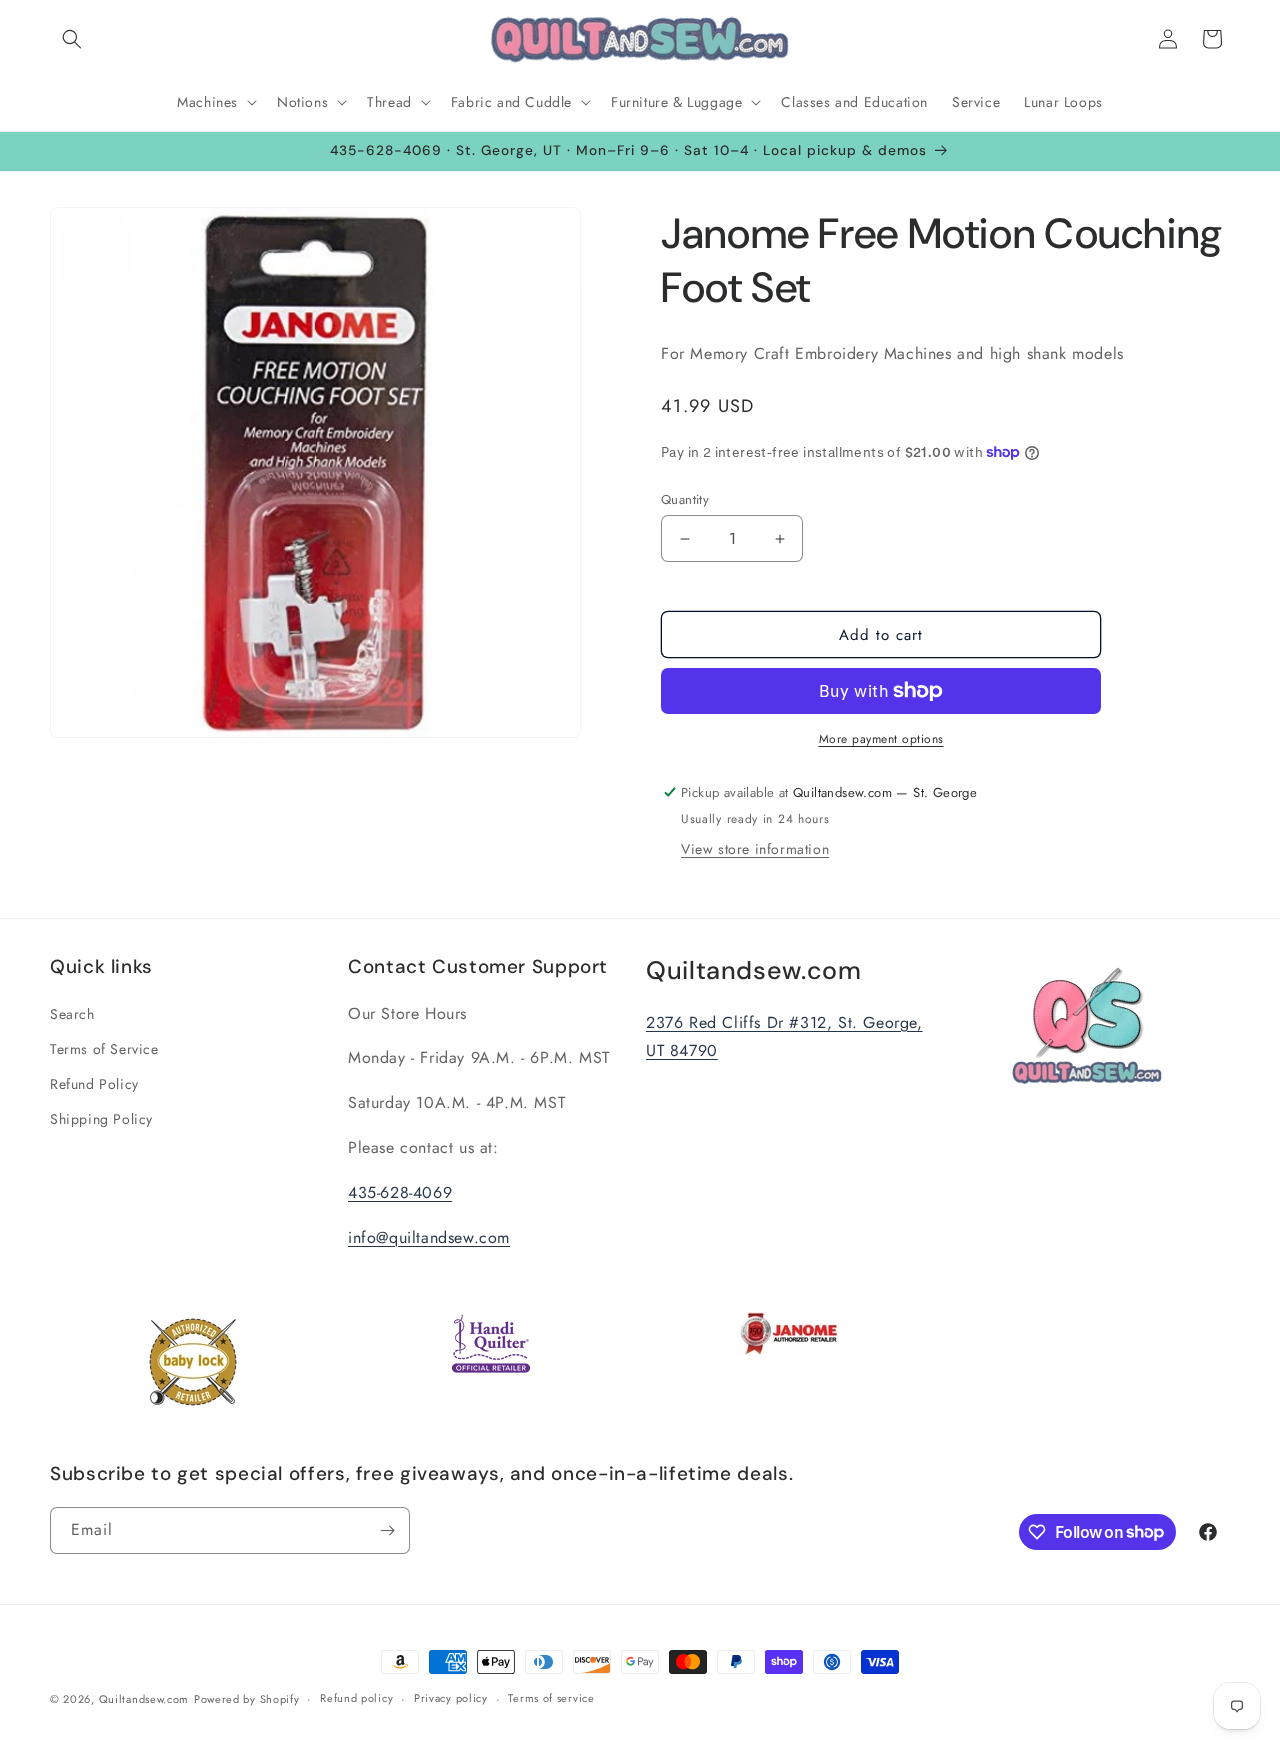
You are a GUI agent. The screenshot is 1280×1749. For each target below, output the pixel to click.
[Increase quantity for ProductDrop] (779, 538)
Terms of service (551, 1698)
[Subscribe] (387, 1530)
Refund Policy (94, 1084)
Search (72, 1014)
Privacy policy (451, 1698)
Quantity (685, 499)
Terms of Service (104, 1049)
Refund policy (356, 1698)
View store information (755, 849)
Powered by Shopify (247, 1699)
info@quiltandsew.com (429, 1237)
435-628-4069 (400, 1192)
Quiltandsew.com (144, 1699)
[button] (72, 39)
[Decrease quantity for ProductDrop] (684, 538)
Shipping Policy (101, 1119)
